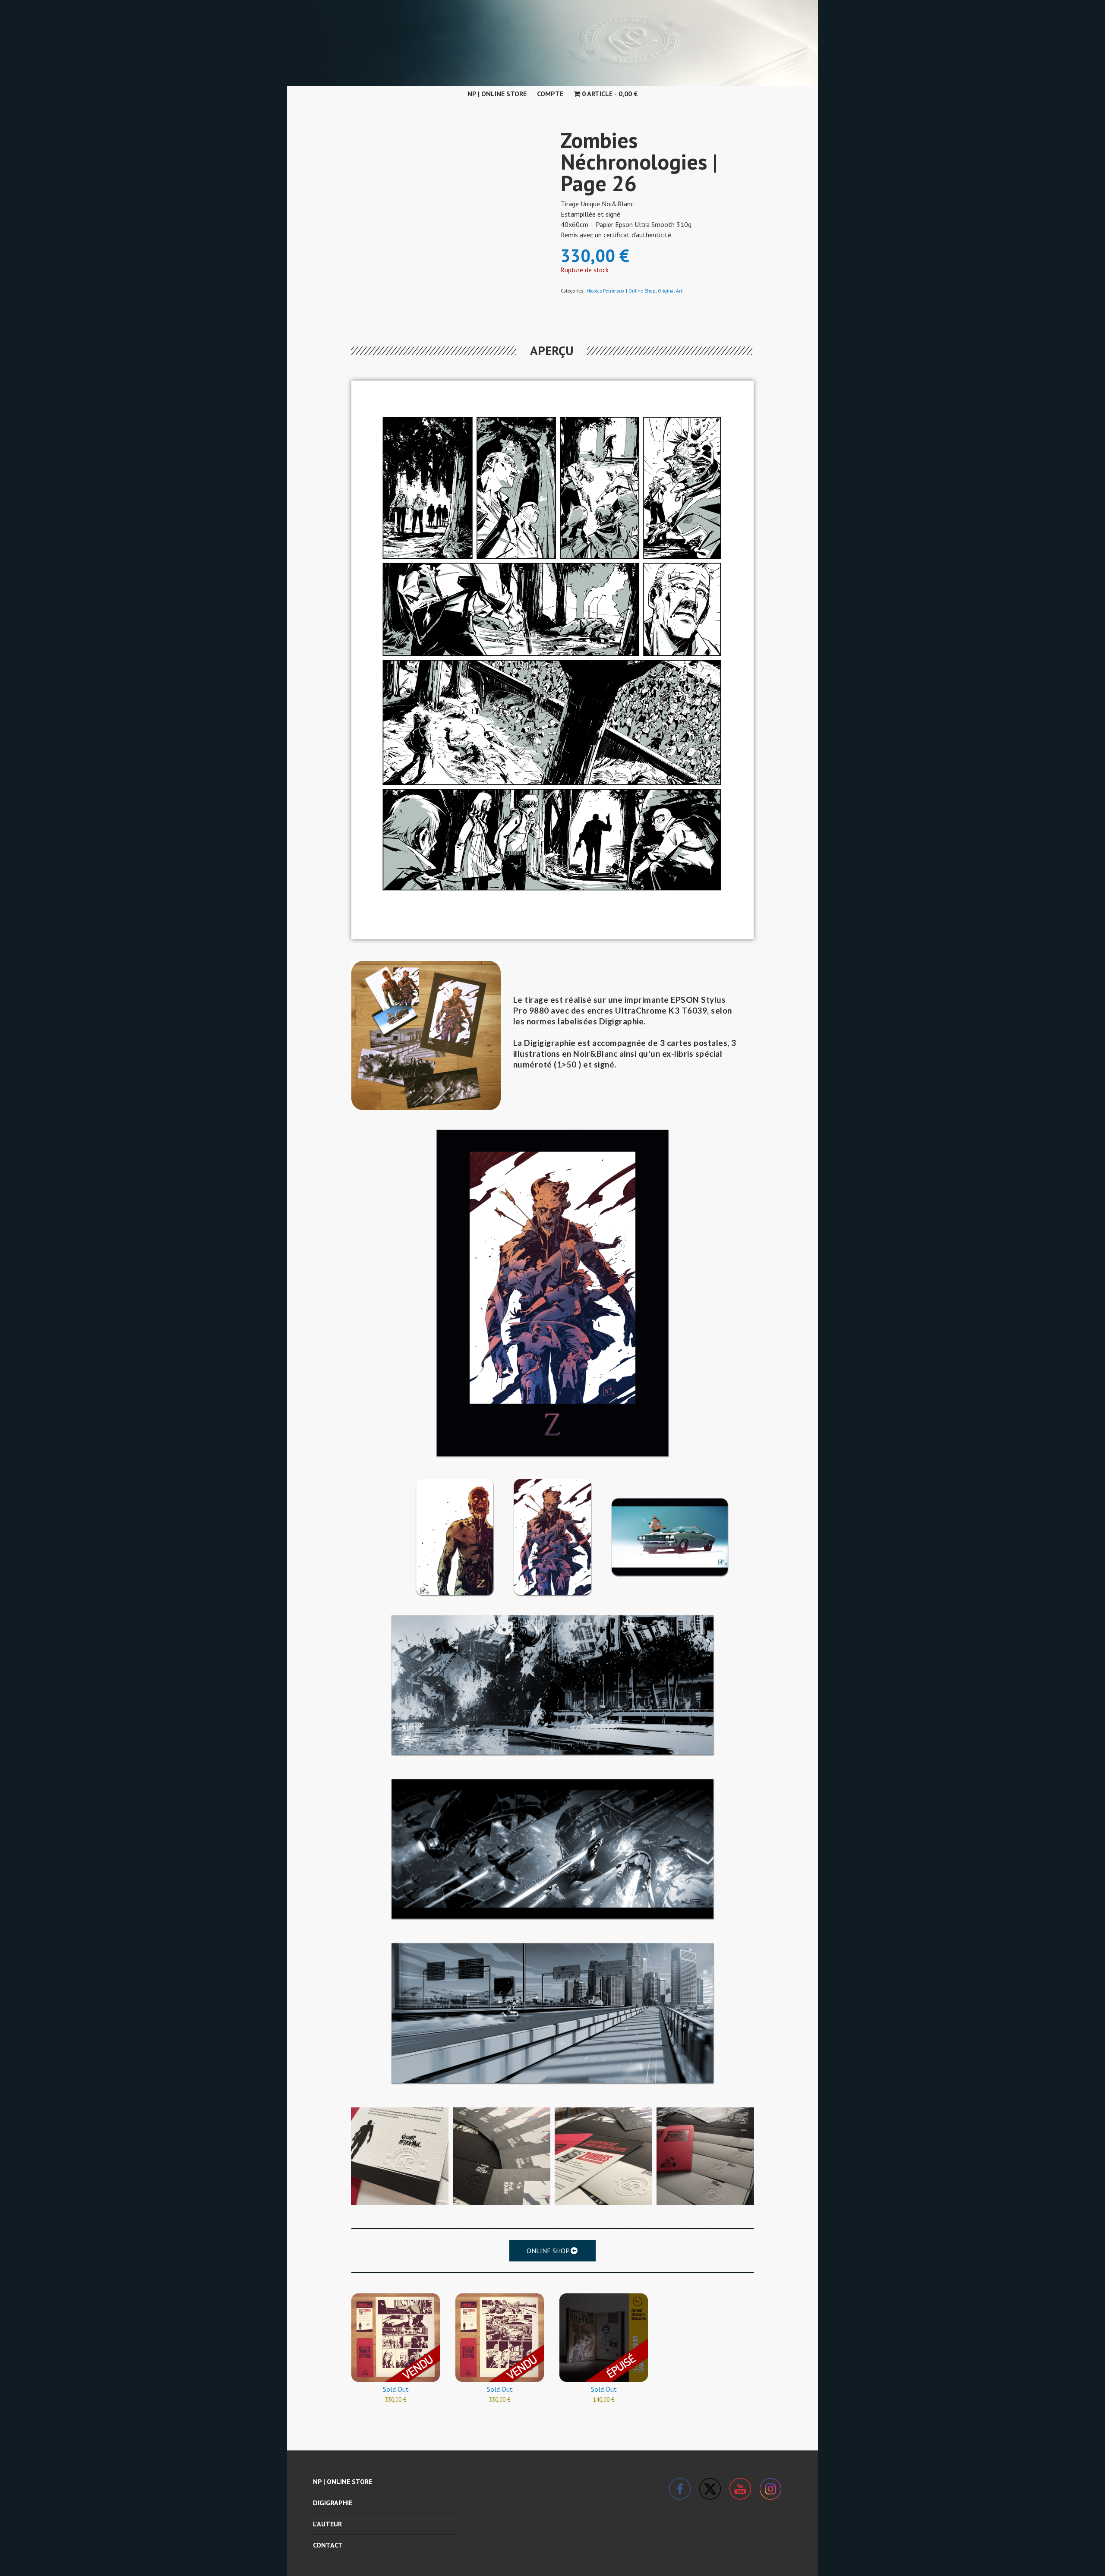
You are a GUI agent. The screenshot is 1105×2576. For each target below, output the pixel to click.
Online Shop (548, 2251)
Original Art (670, 291)
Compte (550, 94)
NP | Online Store (497, 94)
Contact (328, 2545)
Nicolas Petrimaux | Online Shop (621, 291)
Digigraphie (333, 2503)
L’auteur (327, 2524)
